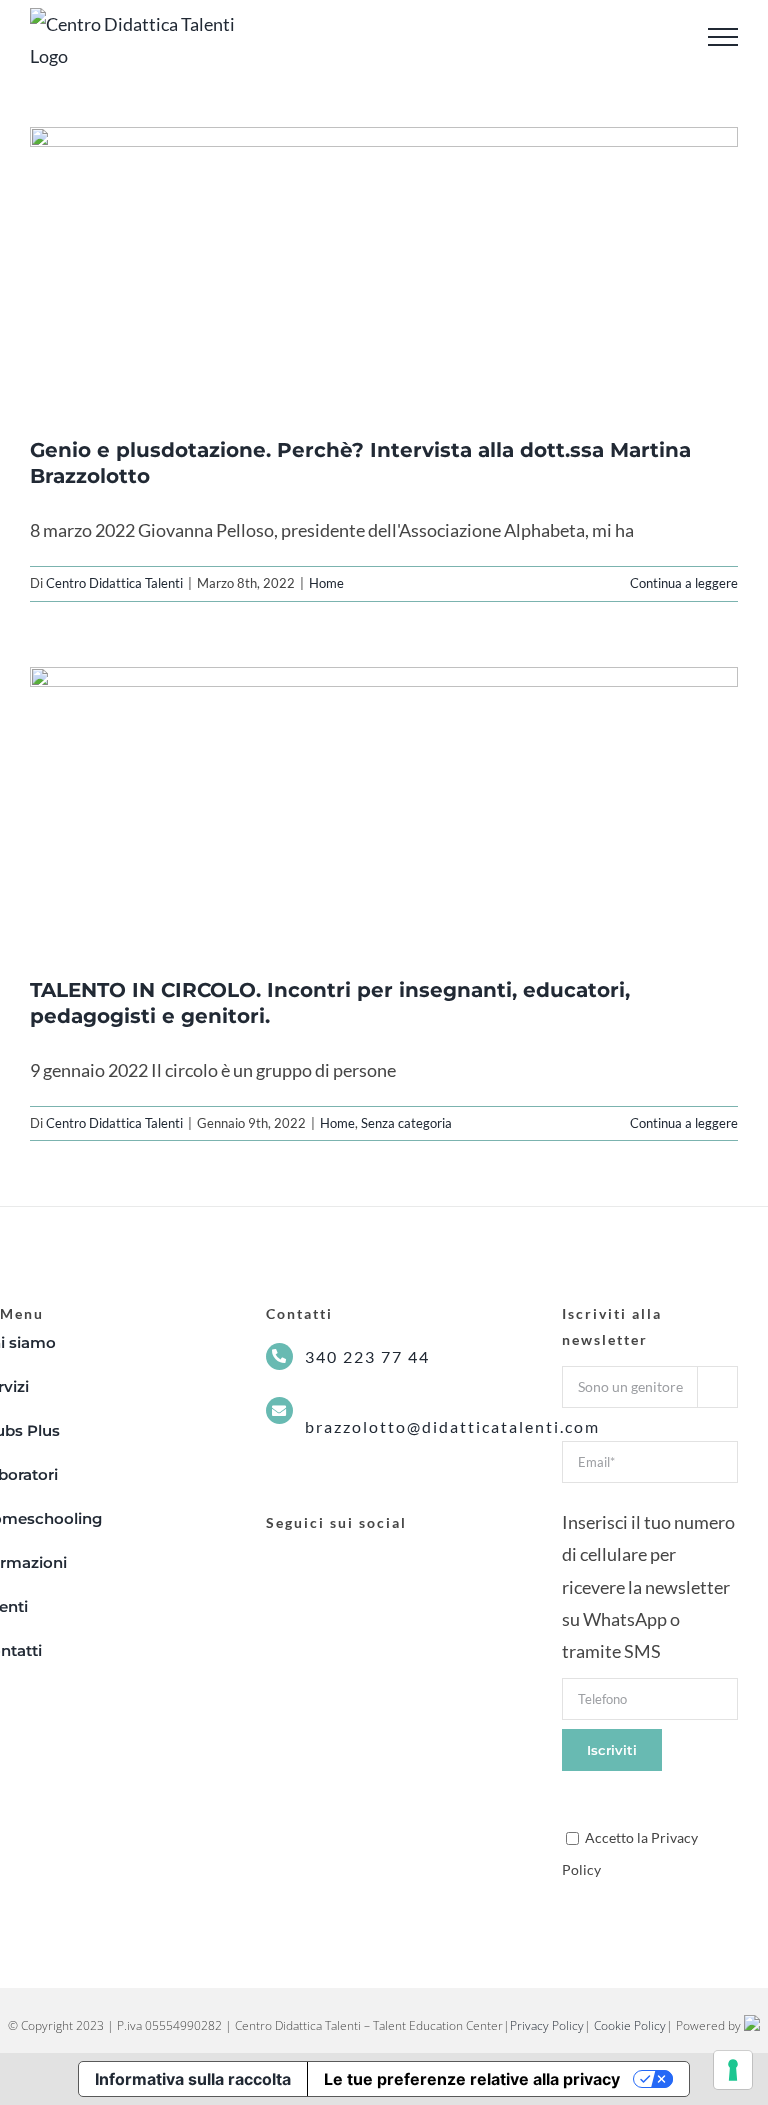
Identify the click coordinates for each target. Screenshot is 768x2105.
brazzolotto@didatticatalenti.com (452, 1426)
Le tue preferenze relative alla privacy (472, 2079)
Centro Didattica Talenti (114, 583)
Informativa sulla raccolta (193, 2079)
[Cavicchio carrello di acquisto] (668, 38)
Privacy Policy (547, 2025)
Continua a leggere (684, 583)
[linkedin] (346, 1559)
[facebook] (274, 1559)
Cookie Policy (630, 2025)
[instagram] (310, 1559)
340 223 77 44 (367, 1356)
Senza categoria (406, 1123)
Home (326, 583)
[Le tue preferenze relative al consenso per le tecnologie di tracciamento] (733, 2070)
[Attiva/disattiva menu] (723, 37)
